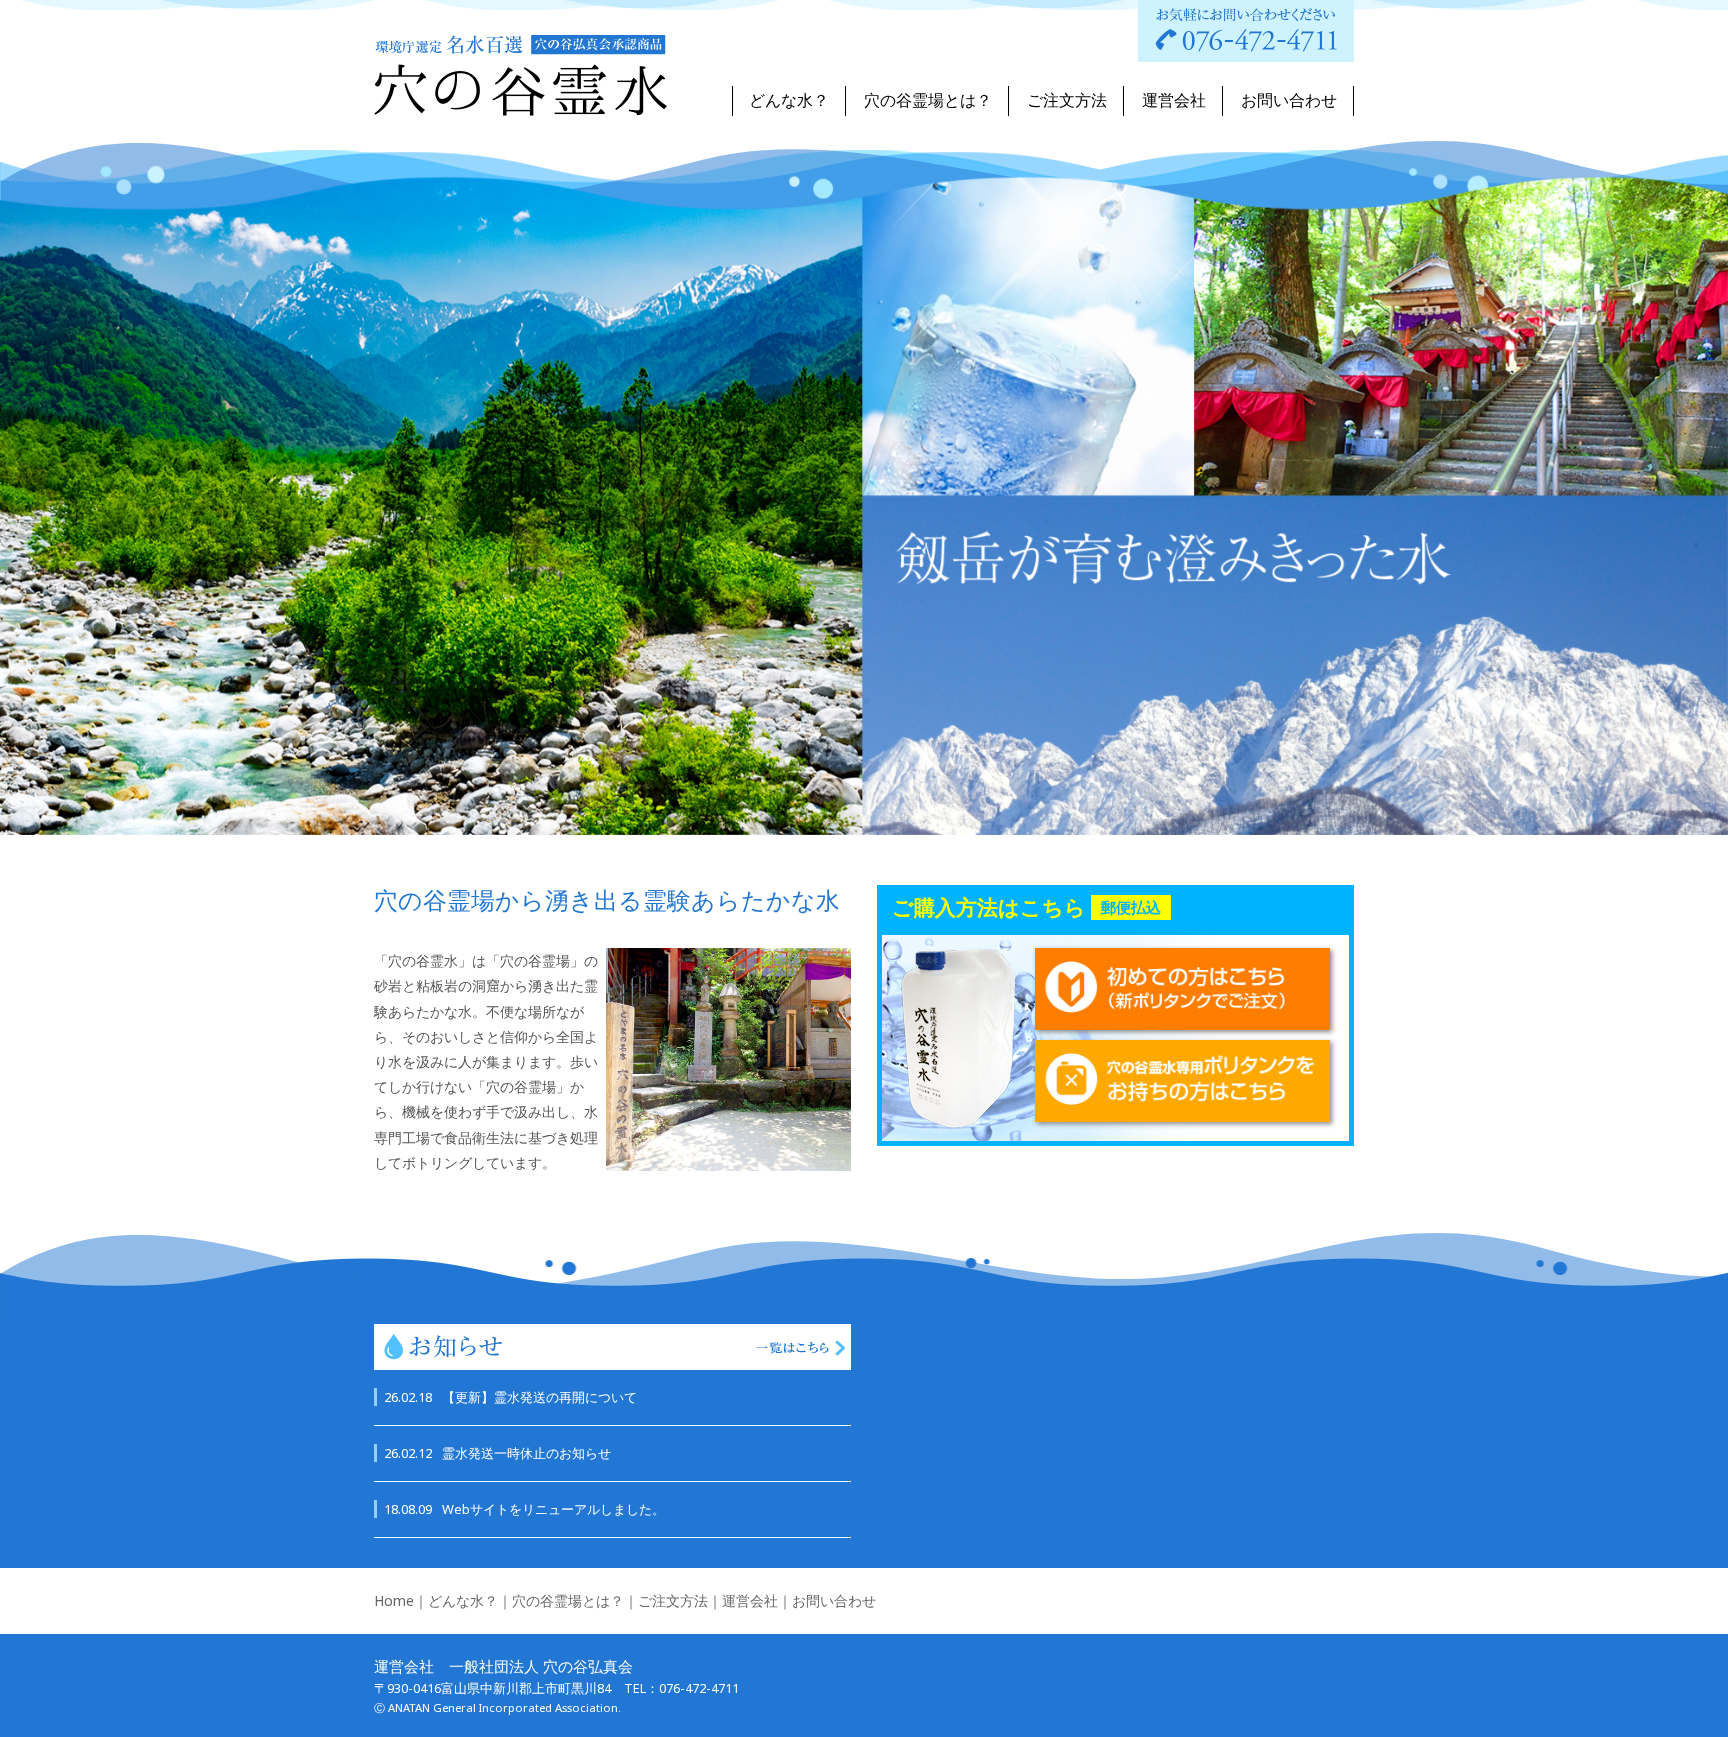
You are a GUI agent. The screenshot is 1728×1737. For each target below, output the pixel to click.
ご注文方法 (1067, 100)
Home (394, 1600)
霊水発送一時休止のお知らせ (497, 1453)
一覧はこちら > (800, 1347)
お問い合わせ (1289, 100)
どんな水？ (789, 100)
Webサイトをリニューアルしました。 (524, 1509)
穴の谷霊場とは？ (928, 100)
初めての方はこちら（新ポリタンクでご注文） (1182, 989)
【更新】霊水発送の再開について (510, 1397)
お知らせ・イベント (442, 1347)
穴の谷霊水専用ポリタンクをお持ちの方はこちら (1182, 1081)
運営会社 (1174, 100)
